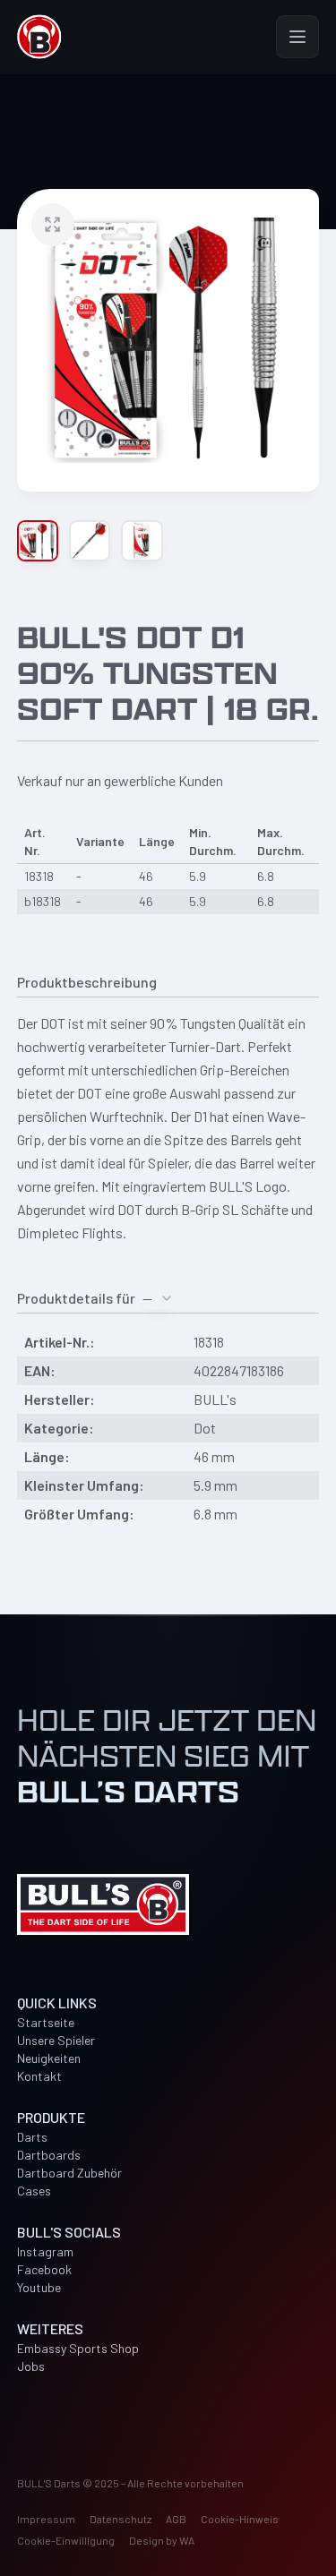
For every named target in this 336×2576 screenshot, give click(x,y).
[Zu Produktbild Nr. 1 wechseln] (38, 541)
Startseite (46, 2022)
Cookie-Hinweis (240, 2519)
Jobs (31, 2366)
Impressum (46, 2519)
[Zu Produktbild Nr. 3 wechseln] (142, 541)
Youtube (39, 2287)
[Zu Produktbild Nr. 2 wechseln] (90, 541)
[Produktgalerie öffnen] (168, 340)
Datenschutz (121, 2519)
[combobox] (158, 1298)
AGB (176, 2519)
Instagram (45, 2251)
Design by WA (162, 2540)
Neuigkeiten (49, 2058)
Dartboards (49, 2155)
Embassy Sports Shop (78, 2348)
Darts (32, 2137)
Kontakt (39, 2076)
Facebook (44, 2269)
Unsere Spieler (56, 2040)
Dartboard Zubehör (69, 2173)
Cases (34, 2191)
